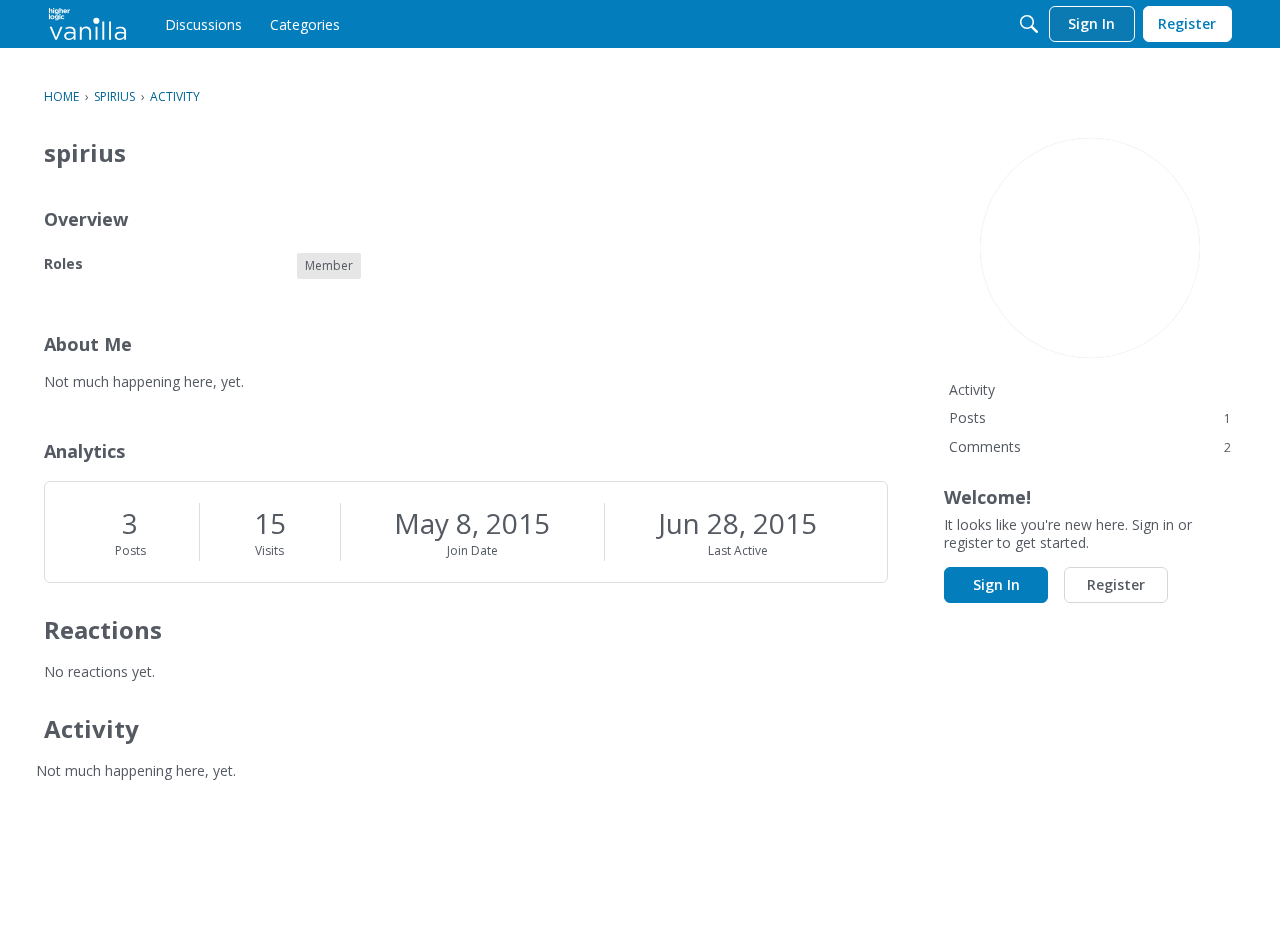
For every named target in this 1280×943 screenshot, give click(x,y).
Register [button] (1116, 584)
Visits (269, 550)
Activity (972, 389)
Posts (130, 550)
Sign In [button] (996, 584)
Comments (1090, 446)
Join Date (472, 550)
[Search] (1029, 24)
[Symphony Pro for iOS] (87, 24)
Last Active (738, 550)
